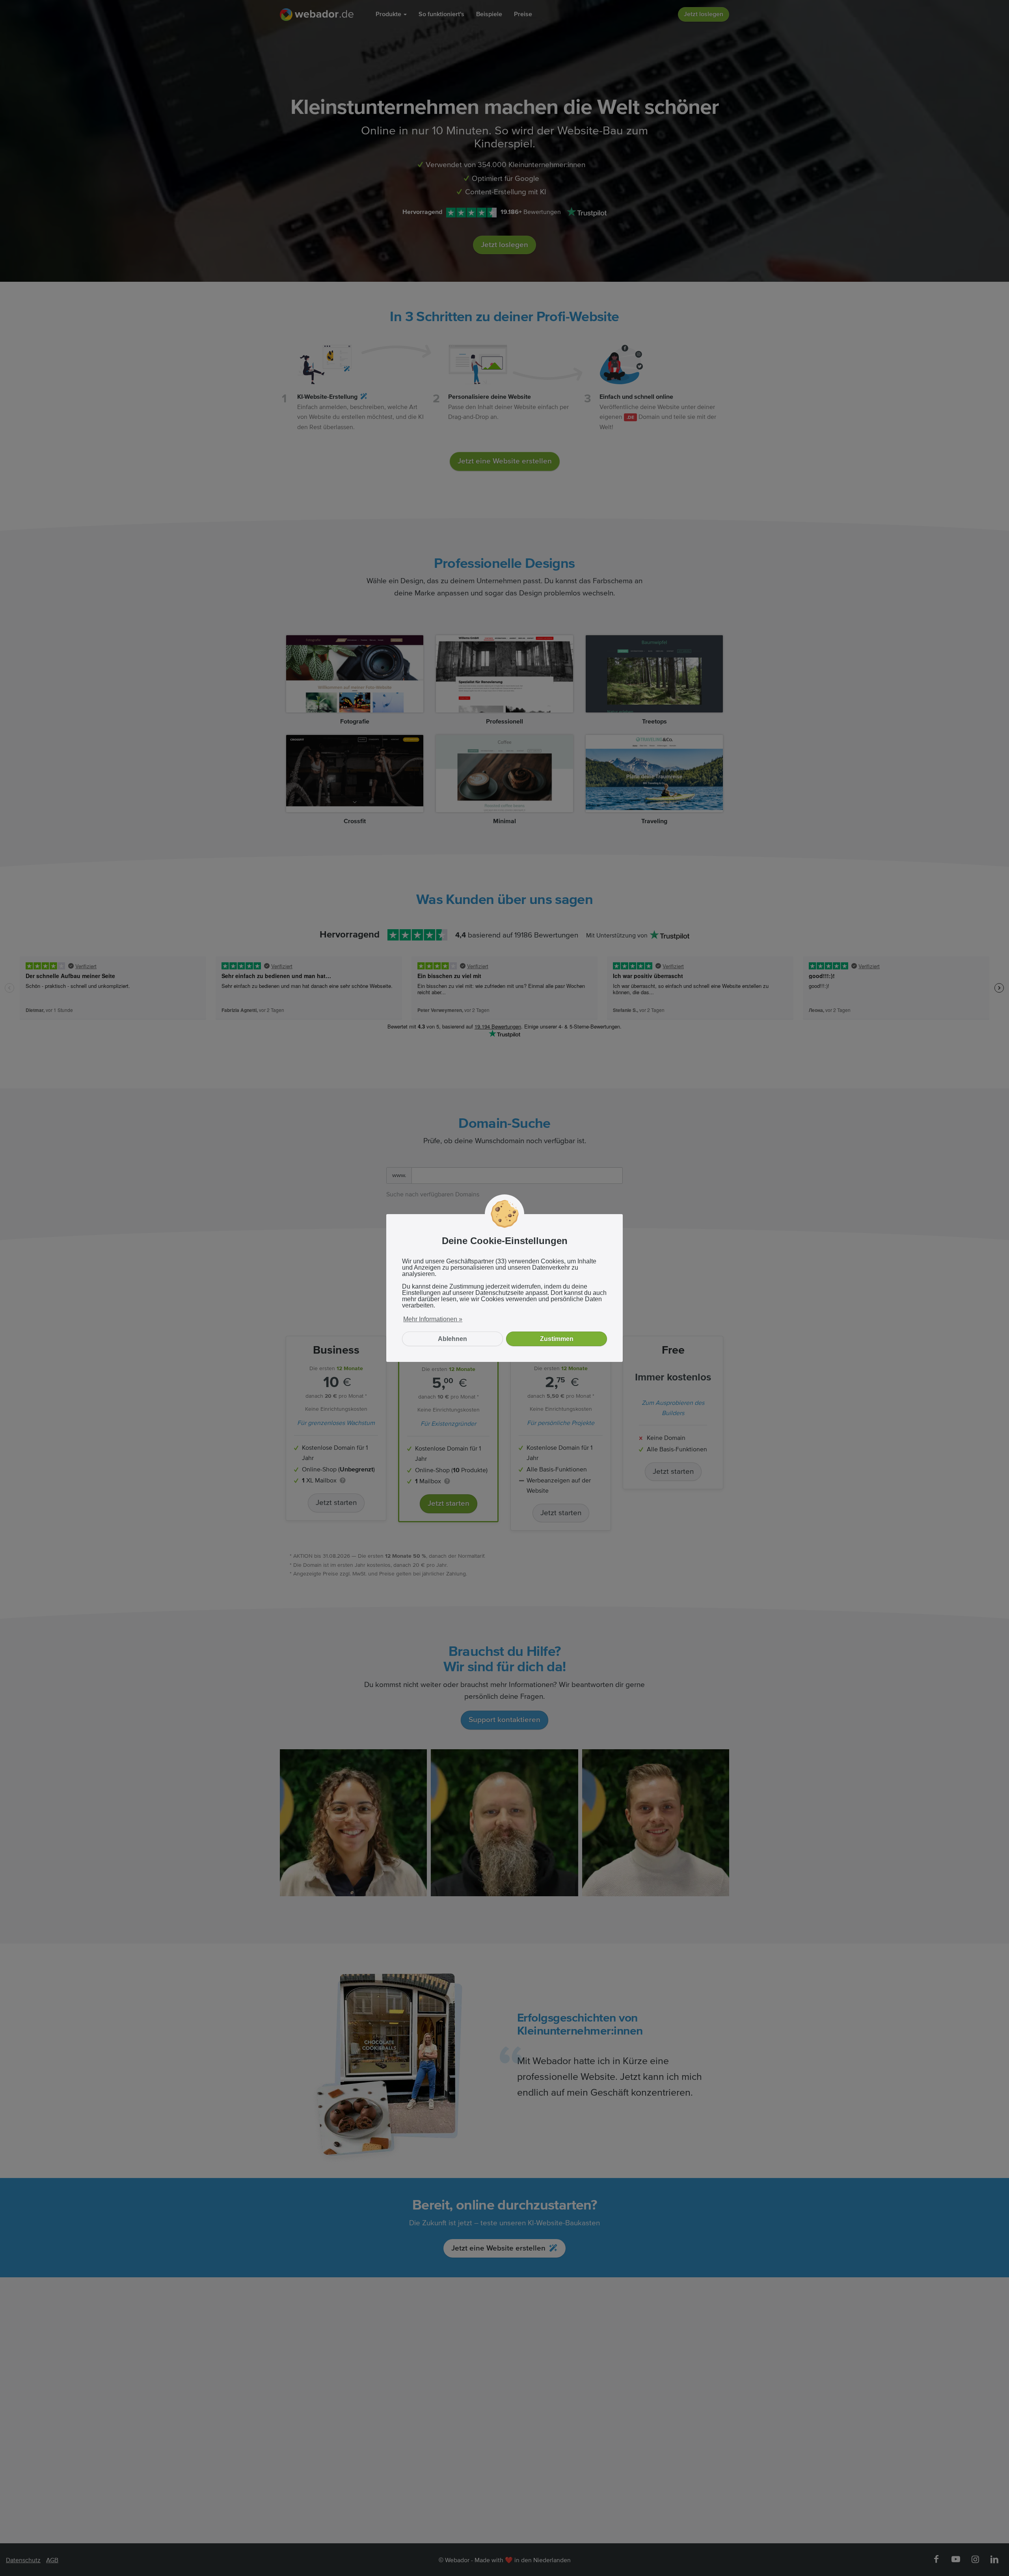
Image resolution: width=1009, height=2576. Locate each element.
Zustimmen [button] (557, 1339)
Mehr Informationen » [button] (433, 1319)
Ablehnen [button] (452, 1339)
